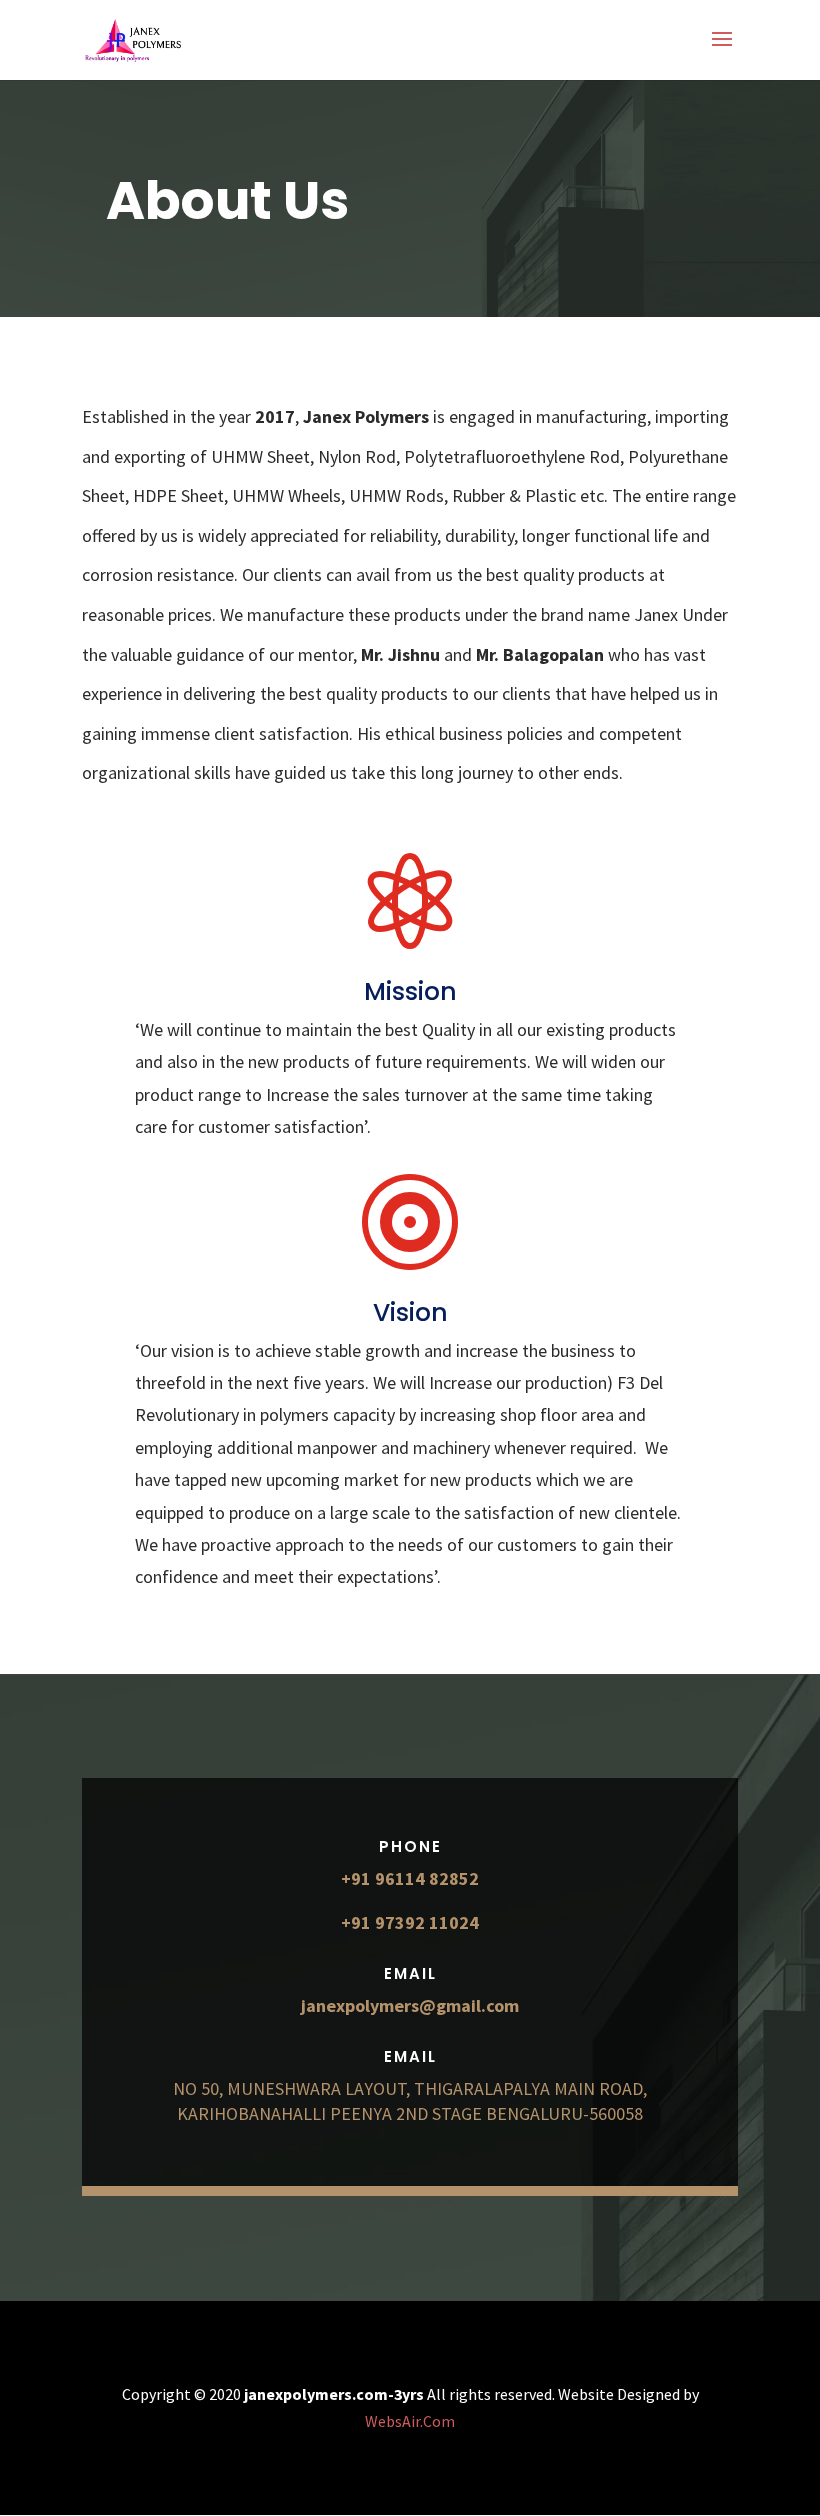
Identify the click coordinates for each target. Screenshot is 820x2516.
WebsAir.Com (410, 2421)
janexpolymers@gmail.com (410, 2005)
